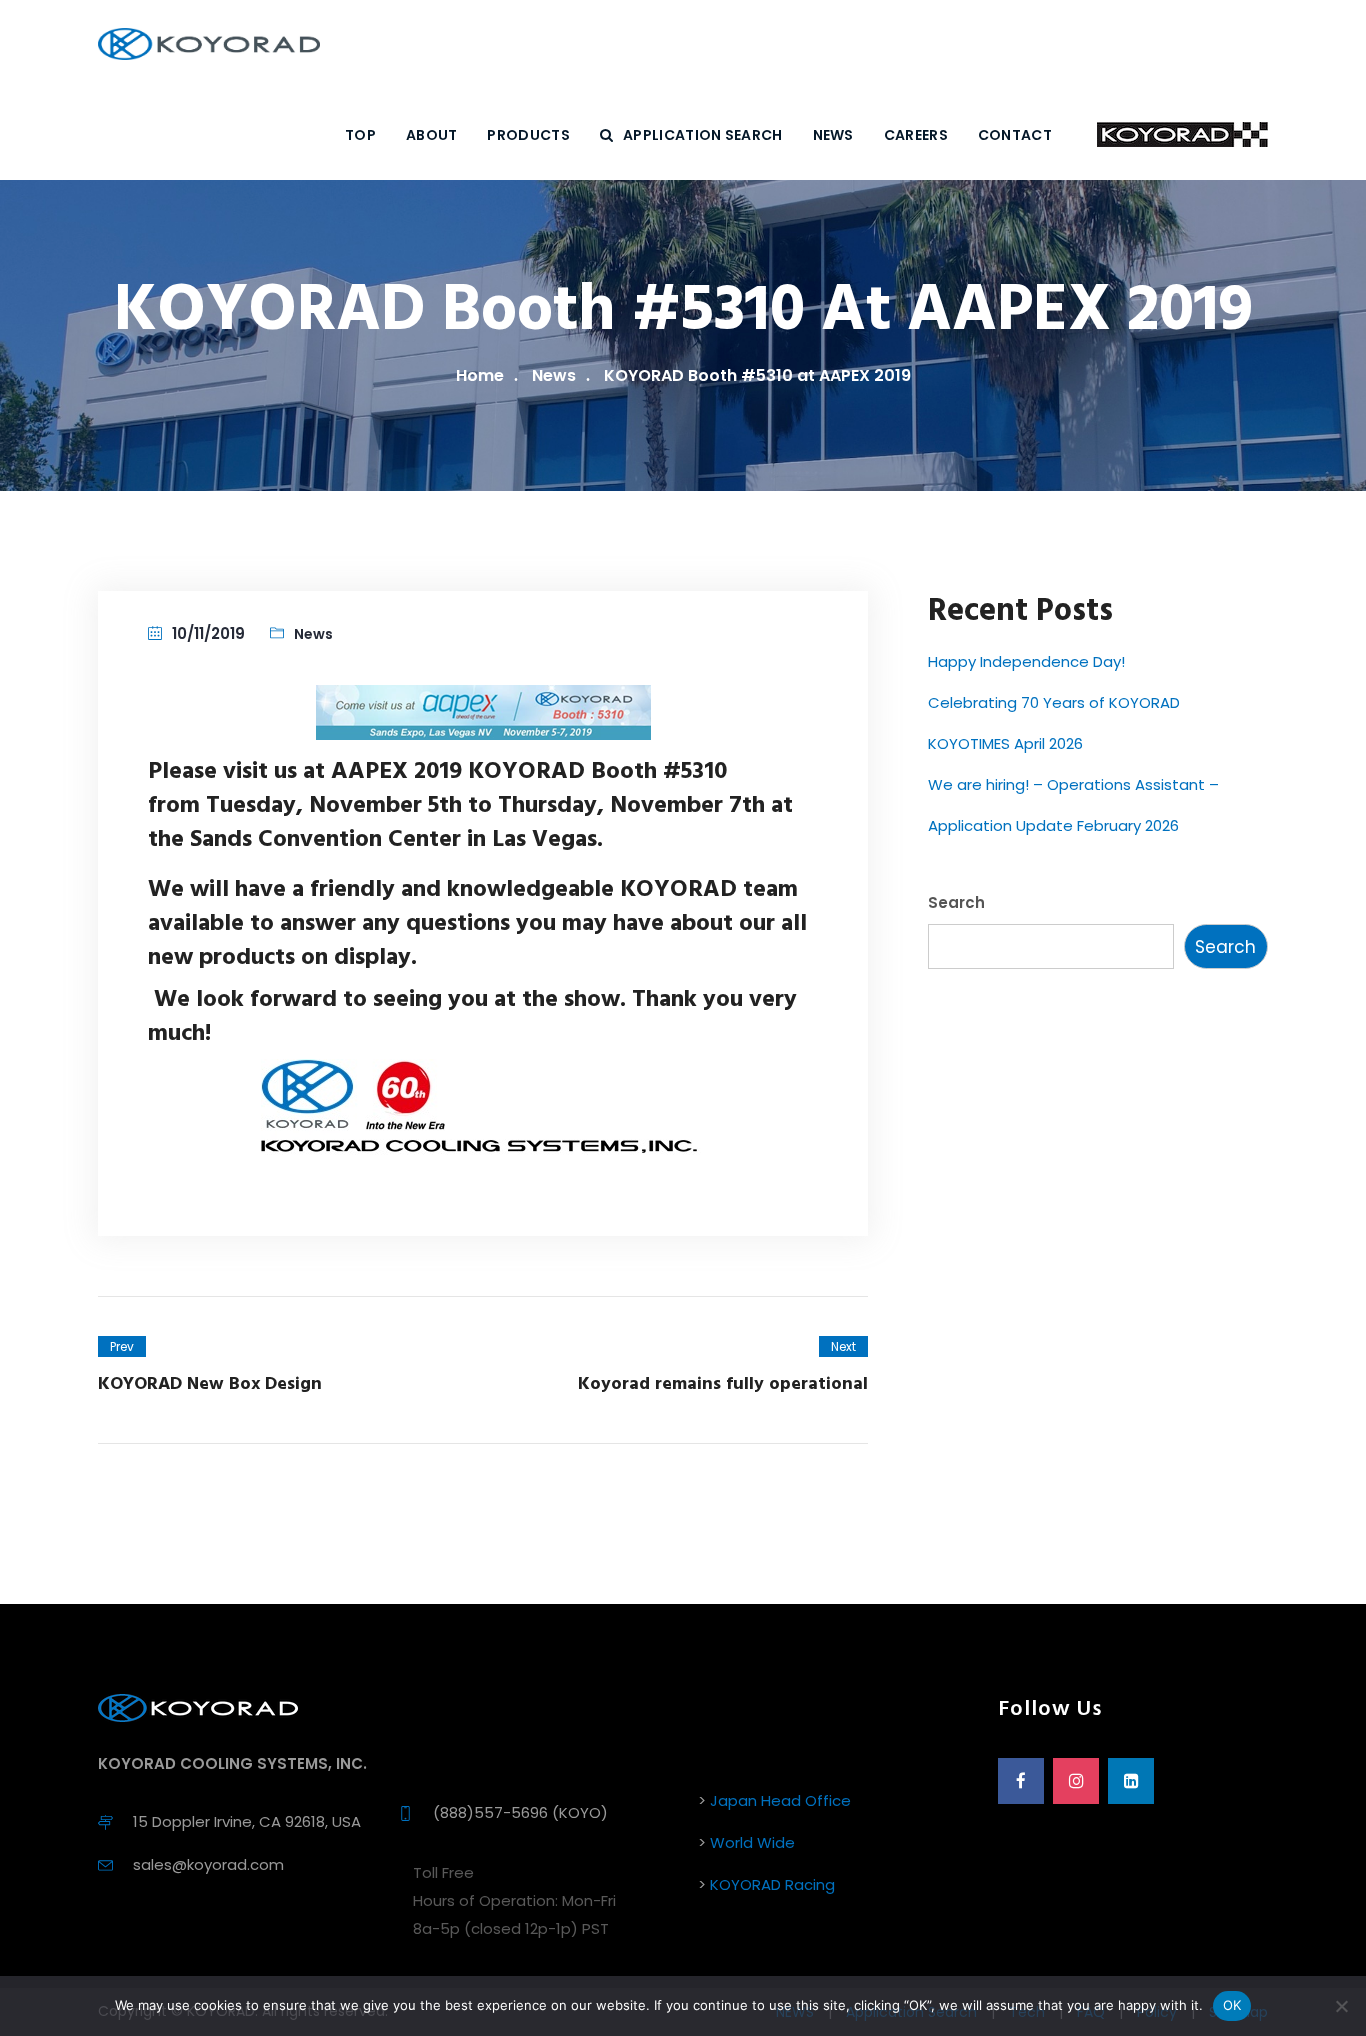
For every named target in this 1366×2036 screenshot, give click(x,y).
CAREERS (916, 135)
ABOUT (432, 135)
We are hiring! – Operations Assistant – (1073, 784)
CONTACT (1015, 135)
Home (480, 375)
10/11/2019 (208, 633)
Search (956, 902)
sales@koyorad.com (208, 1864)
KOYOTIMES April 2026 (1005, 743)
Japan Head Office (780, 1800)
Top (360, 135)
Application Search (702, 135)
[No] (1341, 2006)
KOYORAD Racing (772, 1884)
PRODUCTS (528, 135)
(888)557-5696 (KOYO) (520, 1812)
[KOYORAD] (209, 45)
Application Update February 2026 (1053, 825)
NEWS (833, 135)
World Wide (752, 1842)
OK (1232, 2005)
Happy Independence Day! (1026, 661)
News (554, 375)
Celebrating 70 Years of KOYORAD (1054, 702)
